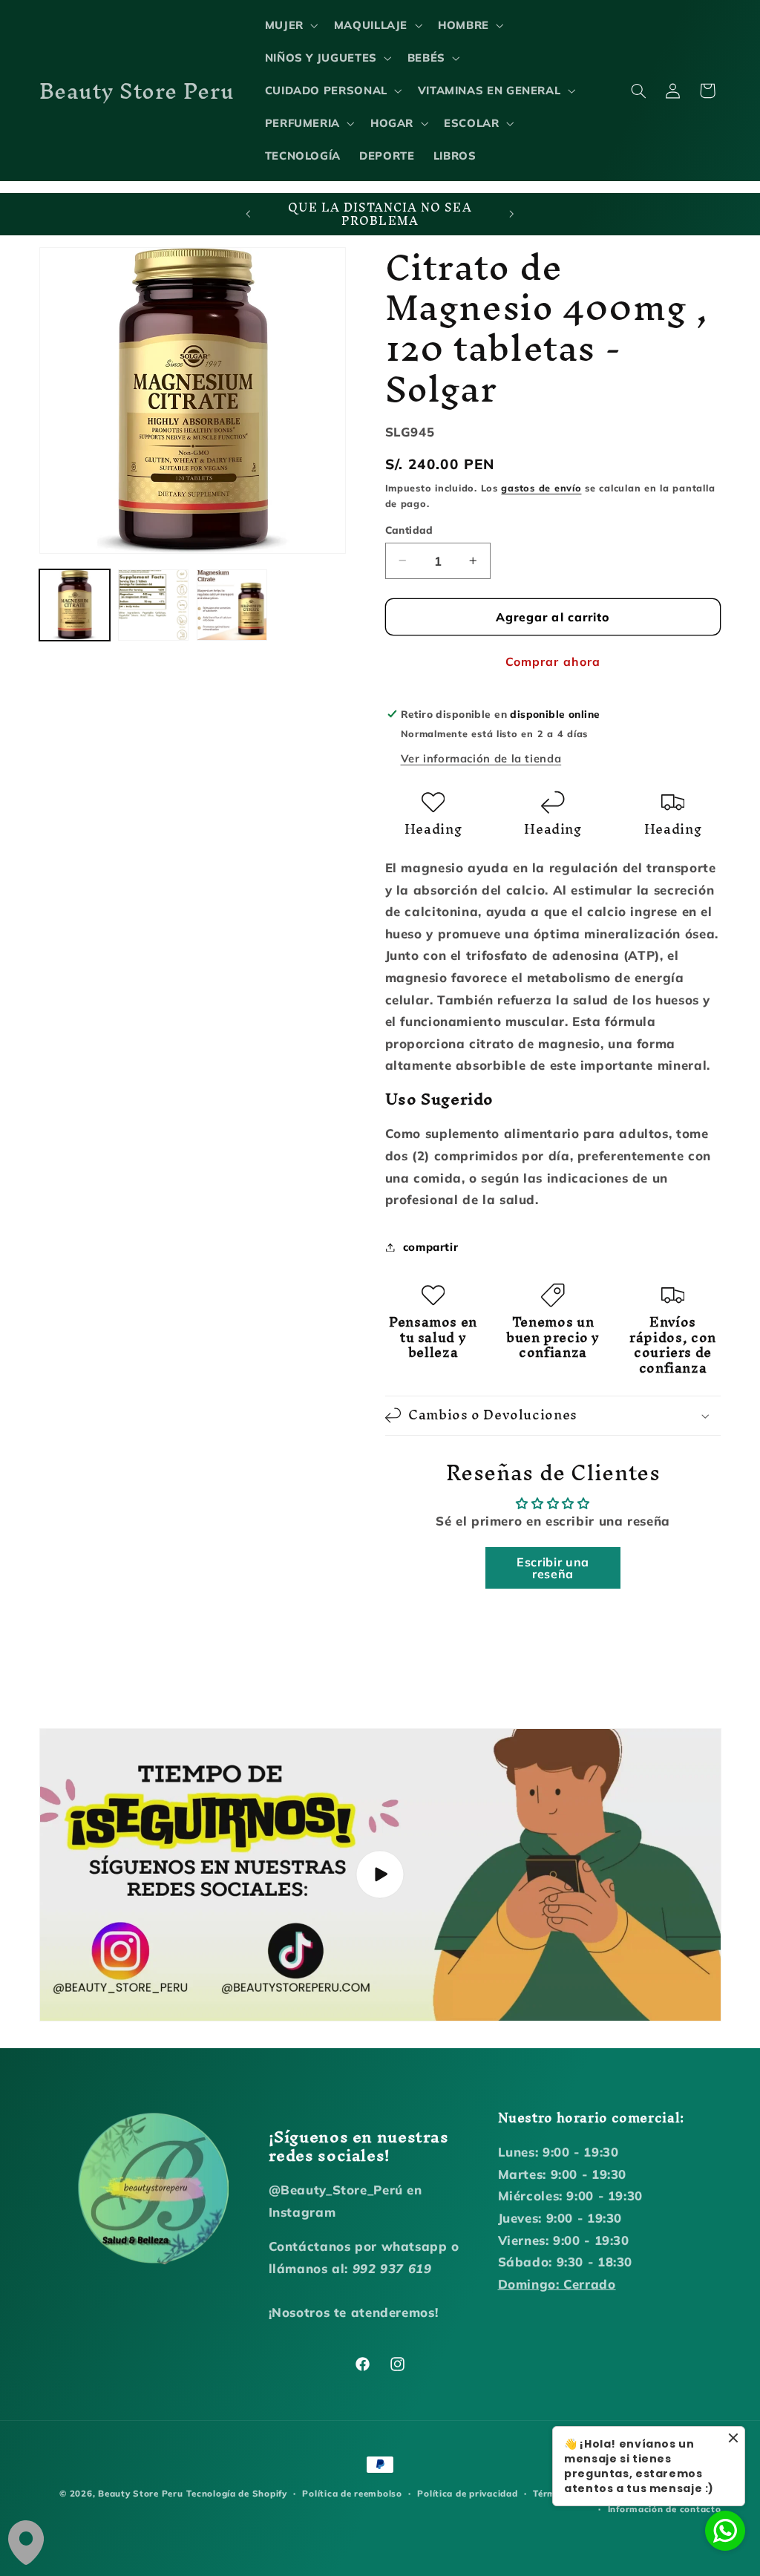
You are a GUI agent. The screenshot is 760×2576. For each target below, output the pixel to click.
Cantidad (409, 530)
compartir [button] (431, 1247)
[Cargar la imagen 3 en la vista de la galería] (232, 605)
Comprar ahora (553, 661)
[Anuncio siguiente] (512, 215)
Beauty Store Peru (141, 2493)
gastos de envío (541, 488)
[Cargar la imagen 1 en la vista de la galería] (75, 605)
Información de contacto (665, 2509)
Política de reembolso (352, 2493)
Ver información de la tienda (481, 758)
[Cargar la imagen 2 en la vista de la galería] (154, 605)
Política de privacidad (467, 2493)
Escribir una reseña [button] (553, 1568)
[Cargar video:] (380, 1875)
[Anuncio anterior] (248, 215)
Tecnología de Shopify (236, 2493)
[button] (290, 25)
